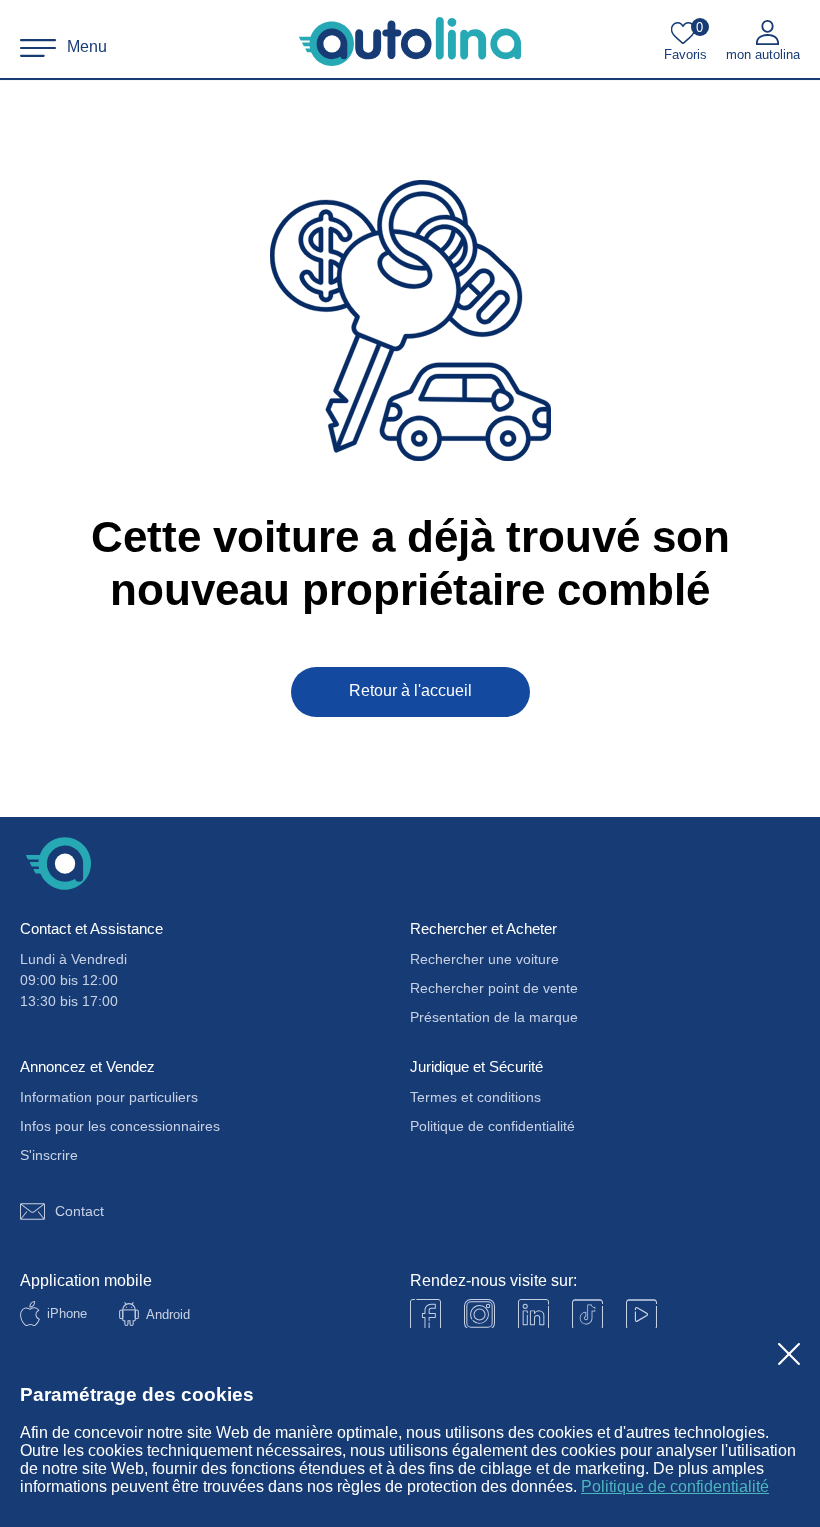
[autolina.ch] (410, 42)
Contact (79, 1211)
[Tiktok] (587, 1314)
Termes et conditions (475, 1097)
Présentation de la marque (494, 1017)
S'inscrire (49, 1155)
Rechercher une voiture (484, 959)
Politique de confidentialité (675, 1486)
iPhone (67, 1313)
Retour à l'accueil (410, 690)
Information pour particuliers (109, 1097)
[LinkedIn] (533, 1314)
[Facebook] (425, 1314)
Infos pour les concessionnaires (120, 1126)
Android (168, 1314)
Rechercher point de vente (494, 988)
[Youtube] (479, 1314)
